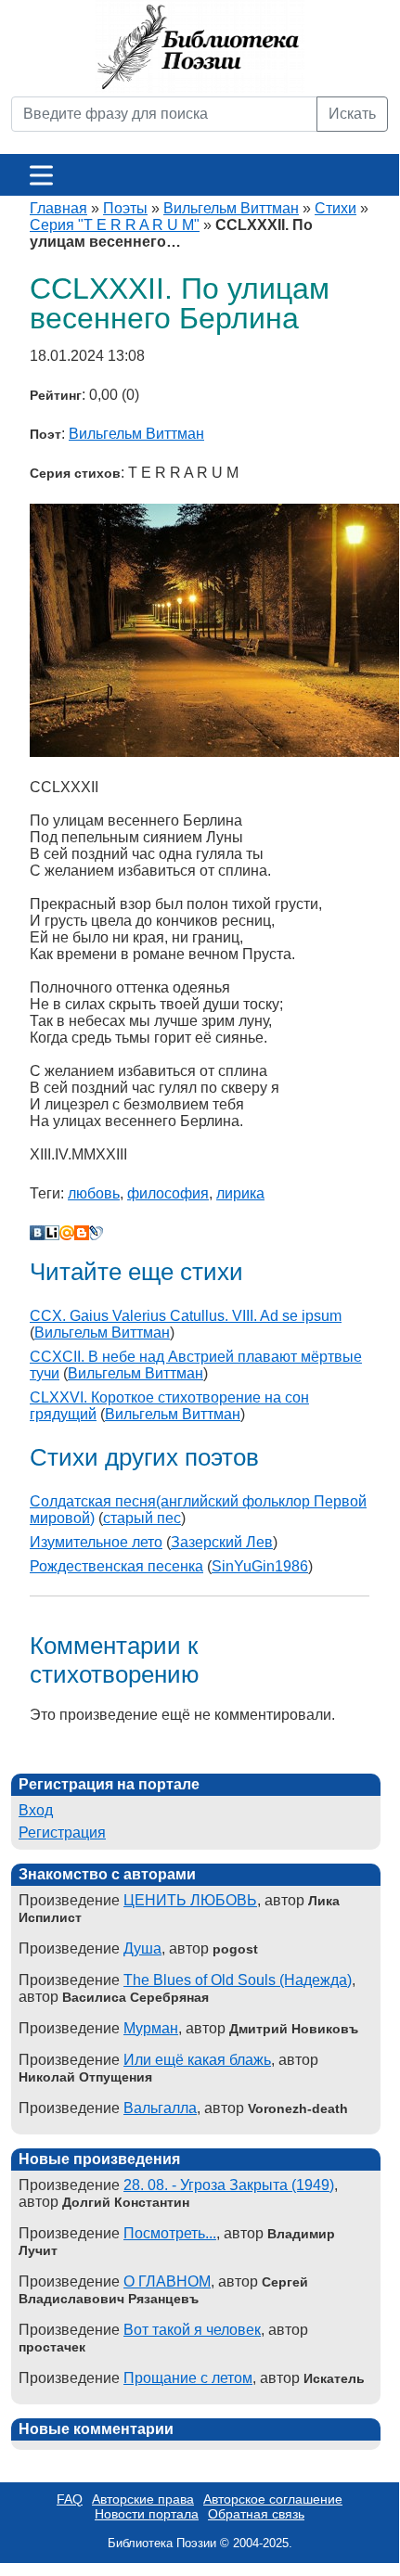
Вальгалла (160, 2108)
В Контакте (37, 1233)
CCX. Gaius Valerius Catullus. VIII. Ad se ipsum (186, 1316)
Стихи (335, 208)
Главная (58, 208)
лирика (240, 1193)
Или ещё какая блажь (197, 2060)
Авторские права (143, 2499)
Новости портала (147, 2514)
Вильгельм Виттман (231, 208)
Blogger (82, 1233)
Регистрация (62, 1833)
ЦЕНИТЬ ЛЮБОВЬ (190, 1900)
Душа (142, 1948)
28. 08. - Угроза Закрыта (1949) (229, 2185)
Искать (352, 114)
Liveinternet (52, 1233)
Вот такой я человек (192, 2330)
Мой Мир (67, 1233)
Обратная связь (256, 2514)
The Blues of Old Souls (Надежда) (238, 1980)
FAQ (70, 2499)
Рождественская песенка (116, 1566)
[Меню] (41, 175)
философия (168, 1193)
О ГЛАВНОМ (167, 2281)
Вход (36, 1810)
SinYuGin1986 (260, 1566)
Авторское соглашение (273, 2499)
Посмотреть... (170, 2233)
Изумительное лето (96, 1542)
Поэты (125, 208)
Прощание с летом (188, 2378)
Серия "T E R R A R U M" (115, 225)
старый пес (142, 1518)
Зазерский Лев (222, 1542)
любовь (94, 1193)
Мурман (151, 2028)
